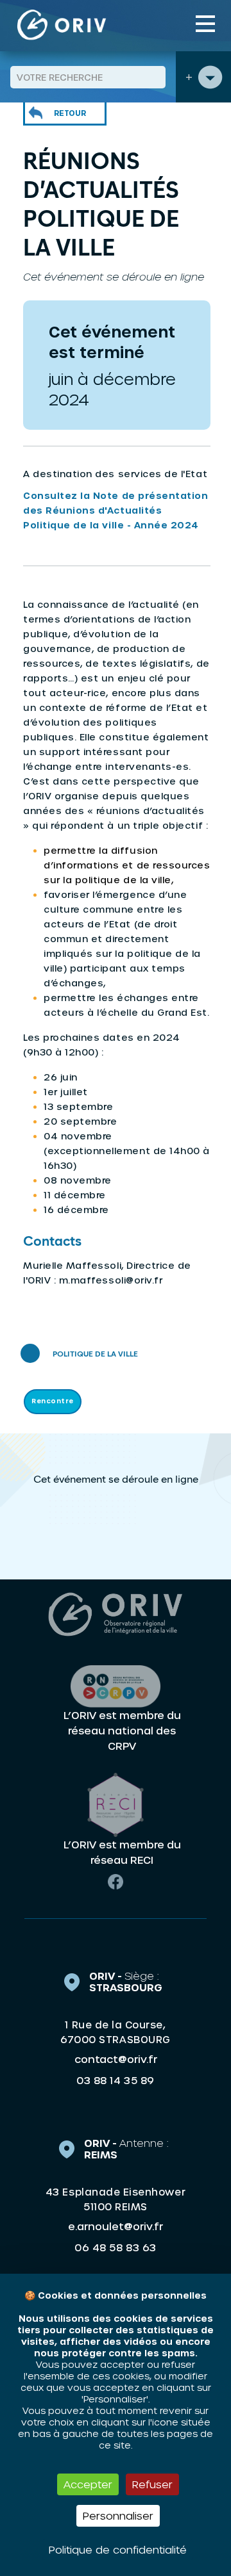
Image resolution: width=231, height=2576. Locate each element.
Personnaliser (118, 2515)
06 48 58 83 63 (115, 2247)
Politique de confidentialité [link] (118, 2549)
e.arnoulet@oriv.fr (116, 2226)
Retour (70, 113)
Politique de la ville (95, 1355)
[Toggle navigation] (205, 24)
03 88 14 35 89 (115, 2080)
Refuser (152, 2484)
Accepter (88, 2484)
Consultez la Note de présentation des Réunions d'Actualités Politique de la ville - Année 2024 (116, 510)
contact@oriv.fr (116, 2059)
